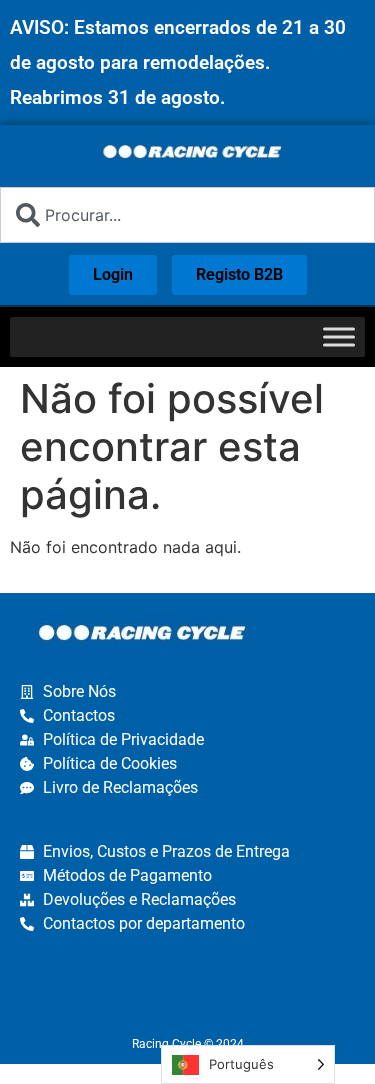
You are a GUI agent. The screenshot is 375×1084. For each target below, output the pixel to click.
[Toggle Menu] (339, 336)
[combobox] (187, 215)
